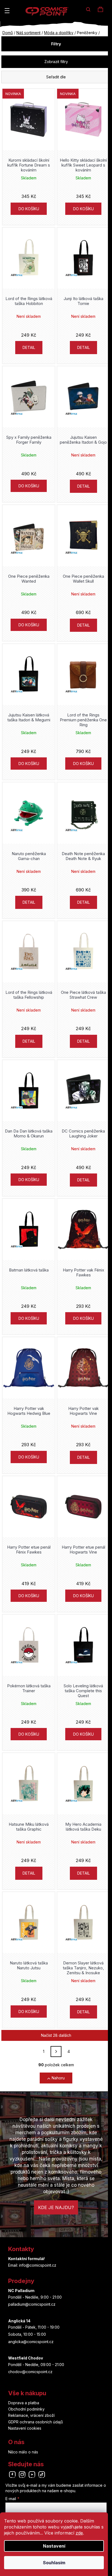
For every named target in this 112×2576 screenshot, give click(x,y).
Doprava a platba (24, 2403)
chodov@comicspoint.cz (30, 2372)
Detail (29, 347)
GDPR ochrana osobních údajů (35, 2422)
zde (79, 2533)
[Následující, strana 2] (56, 2052)
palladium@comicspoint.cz (32, 2304)
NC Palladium (21, 2291)
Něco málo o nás (23, 2452)
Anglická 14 (19, 2321)
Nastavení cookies (25, 2428)
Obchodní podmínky (26, 2409)
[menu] (7, 11)
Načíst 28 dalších (56, 2035)
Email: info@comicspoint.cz (32, 2265)
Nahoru (58, 2078)
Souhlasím (54, 2563)
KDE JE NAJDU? (56, 2207)
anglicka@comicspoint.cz (31, 2342)
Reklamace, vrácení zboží (31, 2415)
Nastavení (54, 2546)
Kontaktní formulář (27, 2259)
